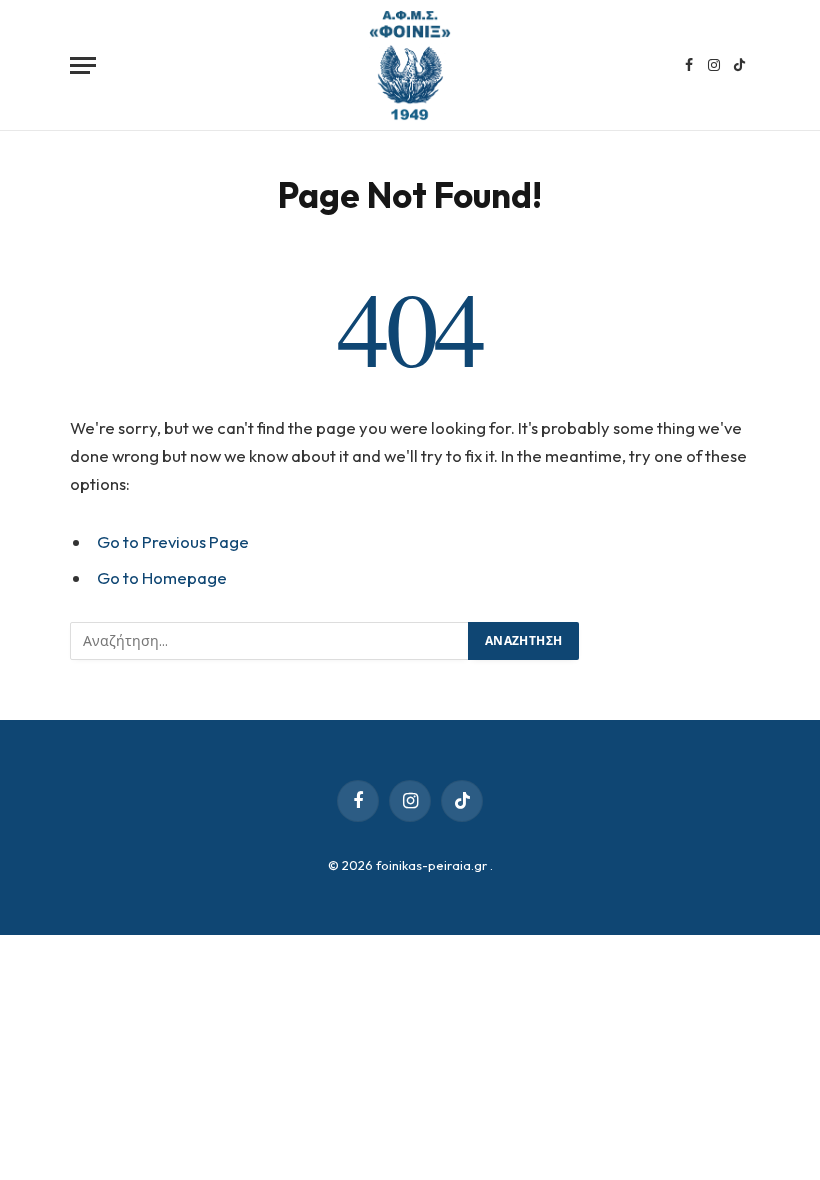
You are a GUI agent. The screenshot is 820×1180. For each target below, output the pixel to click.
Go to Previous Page (173, 541)
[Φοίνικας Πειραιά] (410, 65)
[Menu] (83, 65)
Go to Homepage (162, 577)
